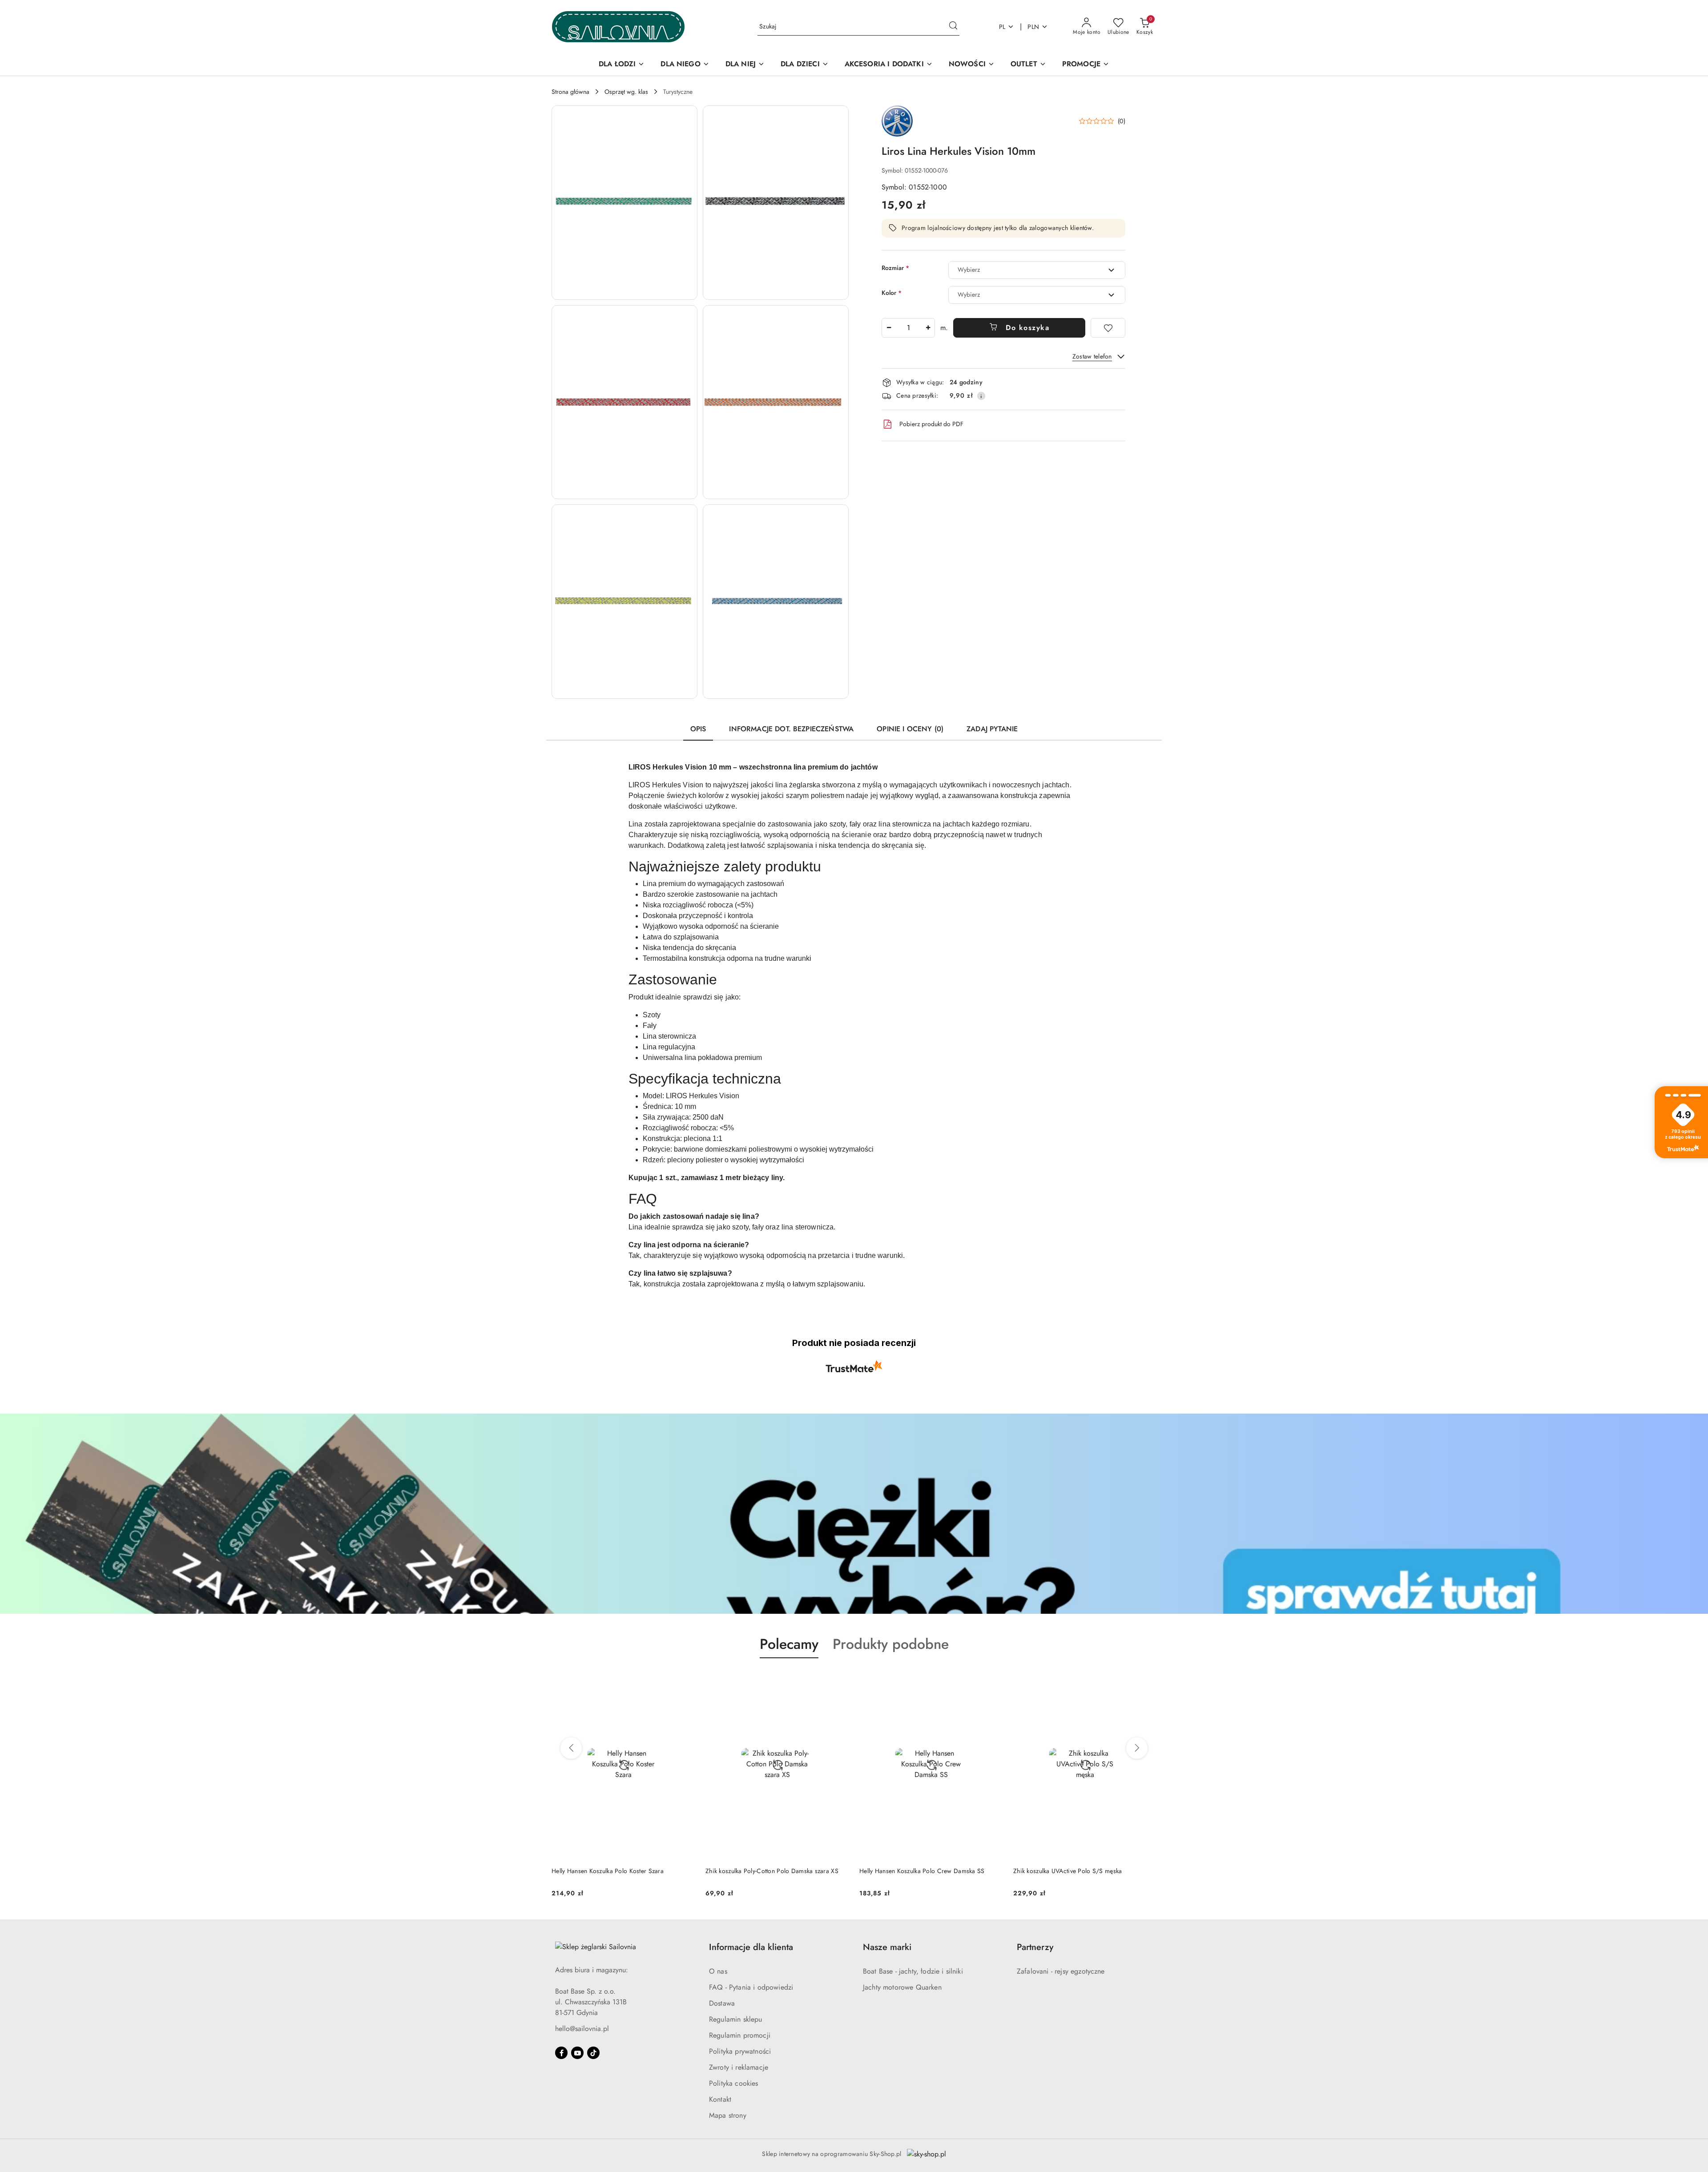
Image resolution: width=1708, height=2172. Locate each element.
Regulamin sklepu (736, 2019)
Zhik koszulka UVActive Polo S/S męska (914, 1871)
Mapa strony (728, 2115)
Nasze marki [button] (887, 1947)
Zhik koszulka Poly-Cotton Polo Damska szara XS (618, 1871)
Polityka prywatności (740, 2051)
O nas (718, 1971)
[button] (624, 203)
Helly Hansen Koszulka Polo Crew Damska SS (768, 1871)
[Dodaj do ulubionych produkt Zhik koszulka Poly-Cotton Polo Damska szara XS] (685, 1679)
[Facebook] (561, 2053)
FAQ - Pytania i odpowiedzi (751, 1987)
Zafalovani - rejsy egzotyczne (1061, 1971)
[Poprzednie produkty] (571, 1748)
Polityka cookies (734, 2083)
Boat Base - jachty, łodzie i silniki (913, 1971)
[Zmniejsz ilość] (889, 328)
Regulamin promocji (740, 2035)
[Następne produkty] (1137, 1748)
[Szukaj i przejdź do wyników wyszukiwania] (953, 27)
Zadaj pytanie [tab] (992, 729)
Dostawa (722, 2003)
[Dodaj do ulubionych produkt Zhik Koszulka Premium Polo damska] (1146, 1679)
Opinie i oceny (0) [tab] (910, 729)
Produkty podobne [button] (891, 1644)
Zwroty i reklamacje (739, 2067)
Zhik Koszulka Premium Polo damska (1063, 1871)
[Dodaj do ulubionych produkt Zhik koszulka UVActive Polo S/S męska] (992, 1679)
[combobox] (1037, 270)
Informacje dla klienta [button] (751, 1947)
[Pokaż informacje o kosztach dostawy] (981, 396)
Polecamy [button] (789, 1644)
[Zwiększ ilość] (928, 328)
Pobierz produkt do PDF (931, 424)
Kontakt (720, 2099)
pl (1002, 27)
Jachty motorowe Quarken (902, 1987)
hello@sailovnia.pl (582, 2029)
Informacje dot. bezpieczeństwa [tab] (791, 729)
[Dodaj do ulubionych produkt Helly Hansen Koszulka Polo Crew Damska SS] (838, 1679)
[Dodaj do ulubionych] (1108, 328)
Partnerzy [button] (1035, 1947)
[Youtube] (577, 2053)
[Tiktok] (593, 2053)
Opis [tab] (698, 729)
